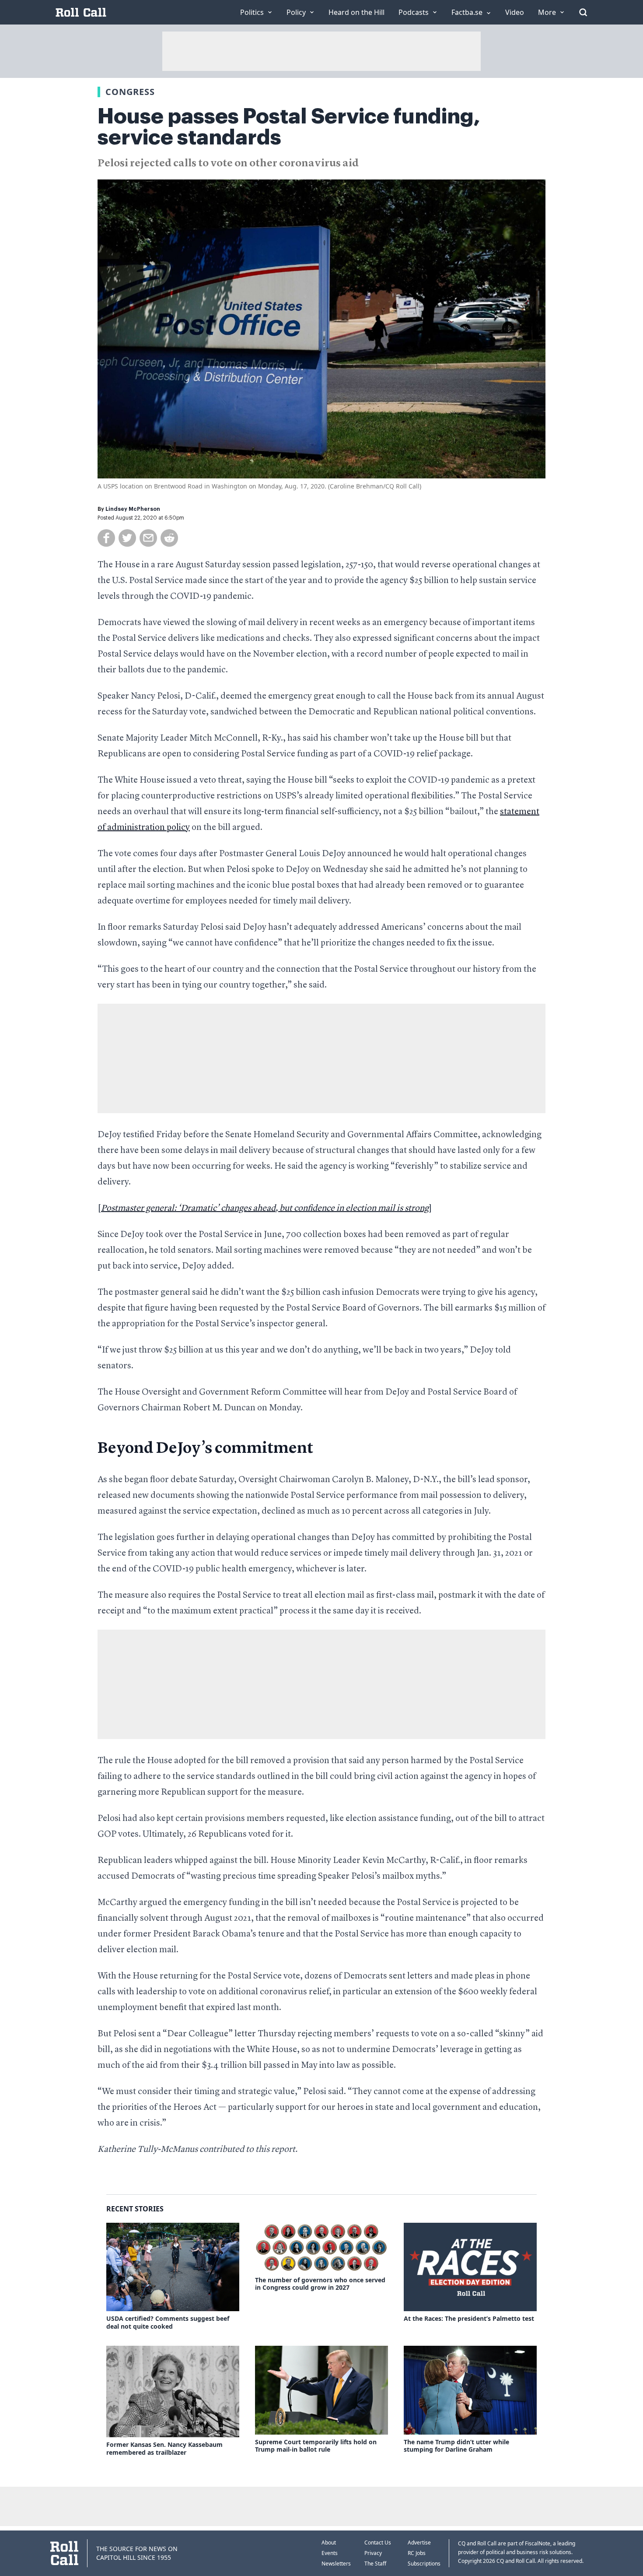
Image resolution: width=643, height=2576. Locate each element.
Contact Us (378, 2543)
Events (330, 2553)
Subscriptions (424, 2564)
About (329, 2543)
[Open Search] (583, 12)
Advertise (419, 2543)
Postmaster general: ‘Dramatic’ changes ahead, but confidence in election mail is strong (265, 1209)
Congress (130, 92)
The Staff (375, 2564)
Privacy (373, 2553)
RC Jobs (417, 2553)
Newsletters (336, 2564)
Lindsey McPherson (133, 509)
